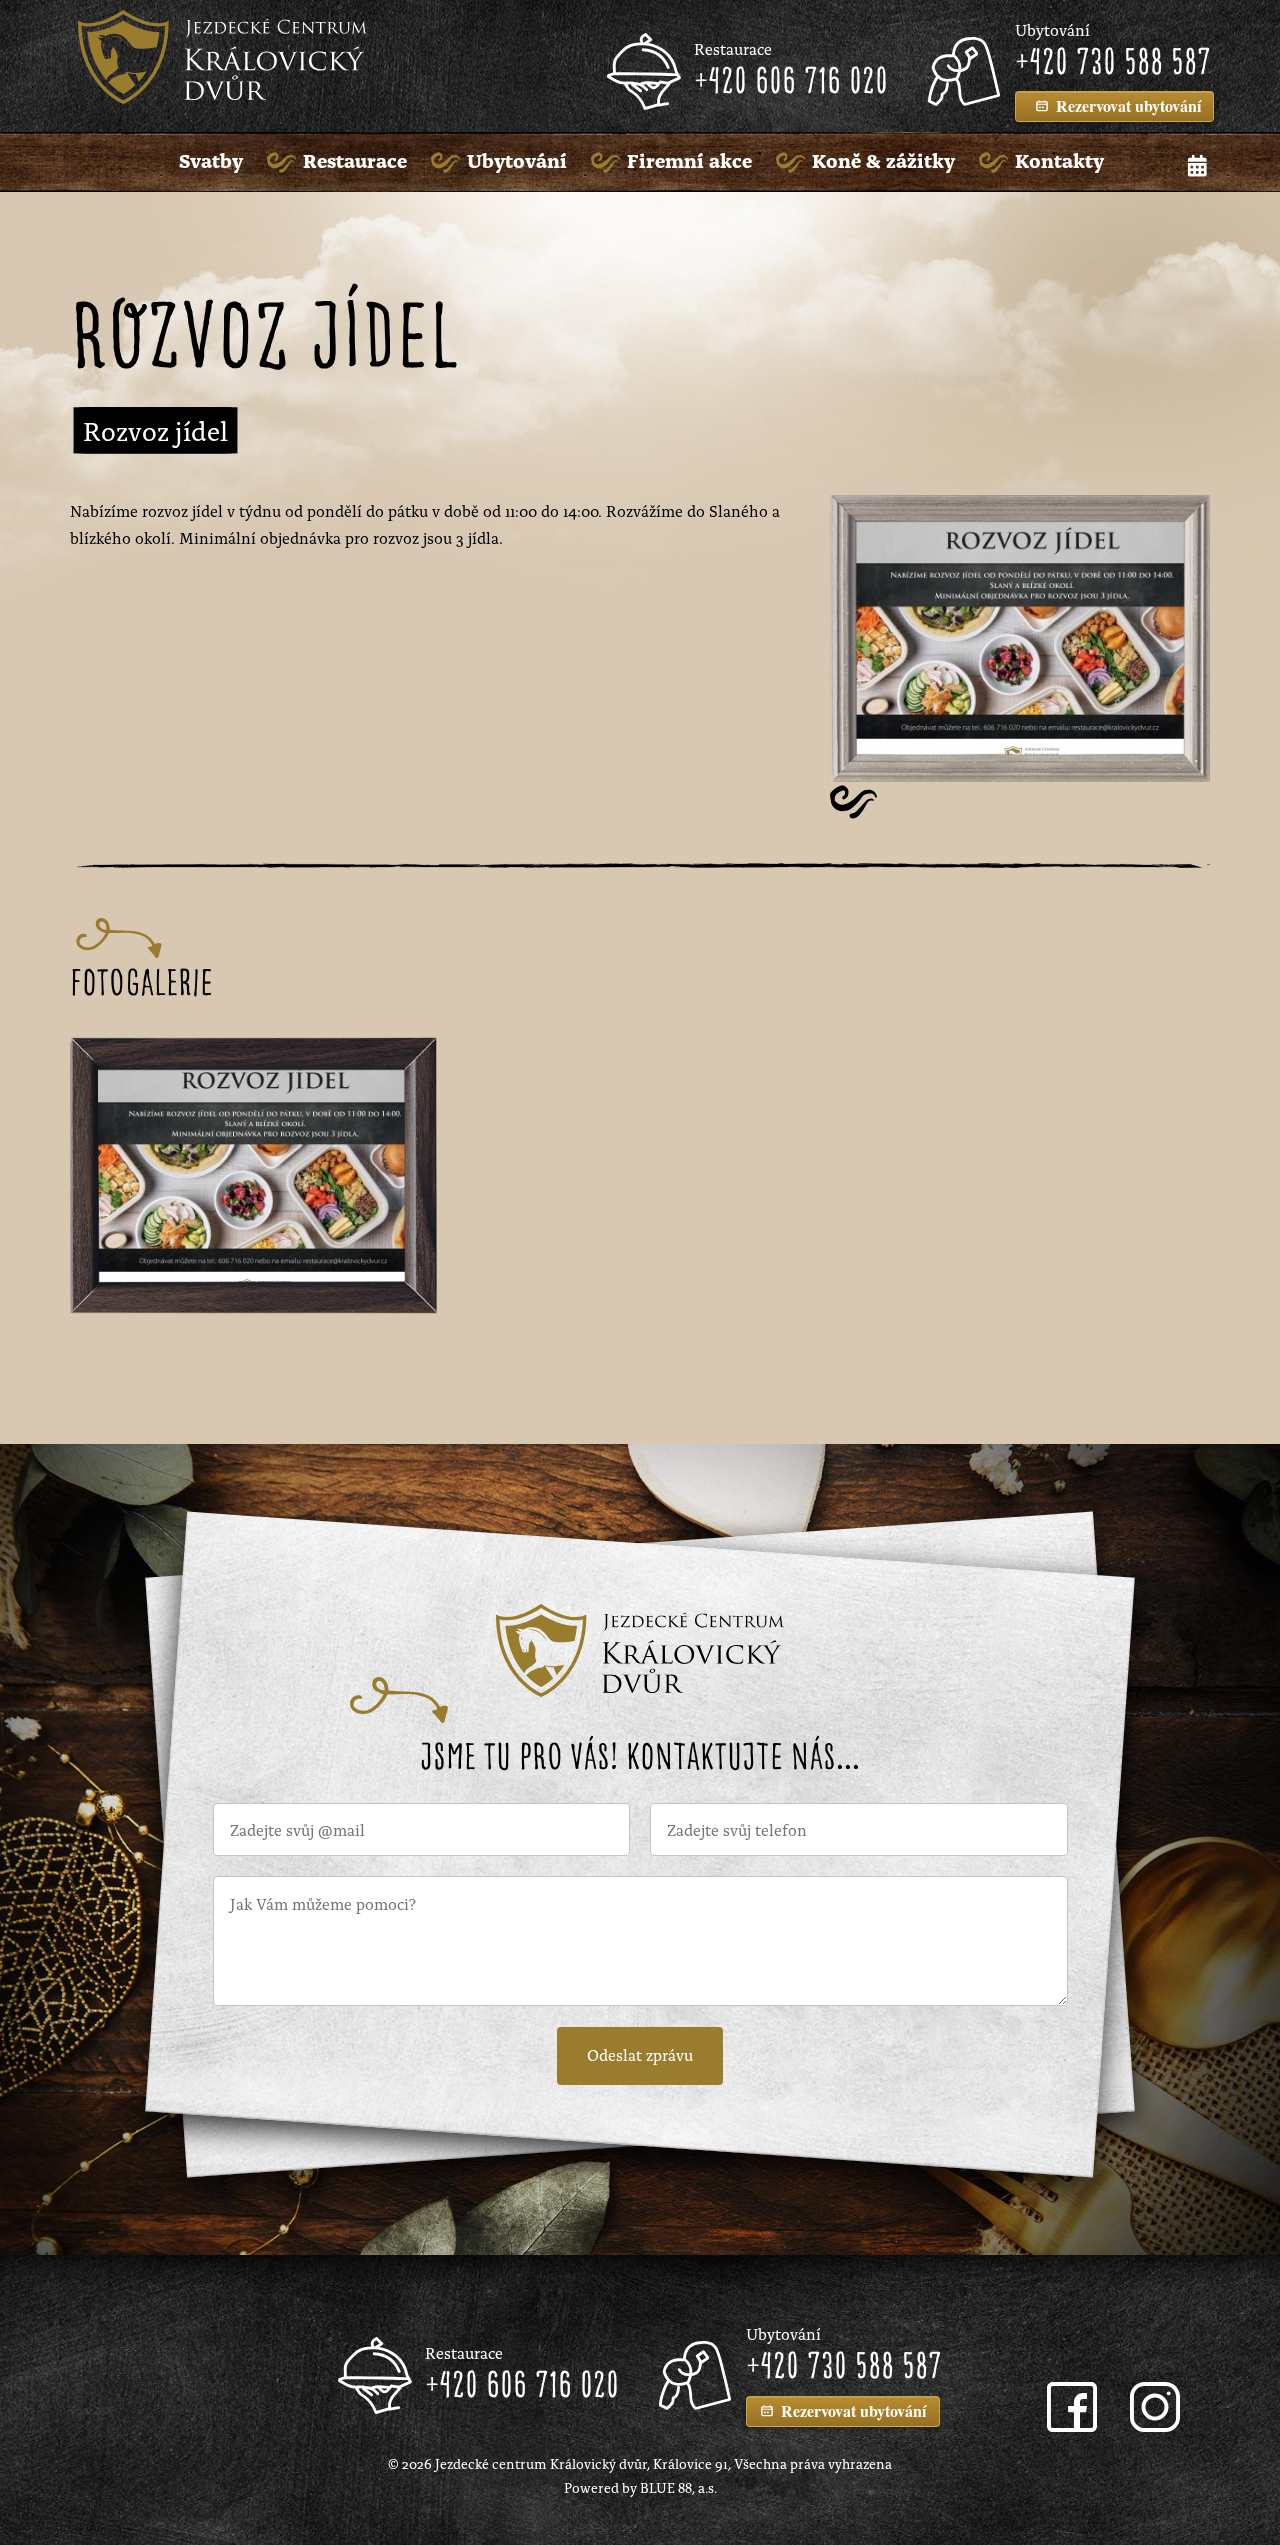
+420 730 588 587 (1113, 64)
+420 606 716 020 (791, 83)
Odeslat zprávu (640, 2054)
